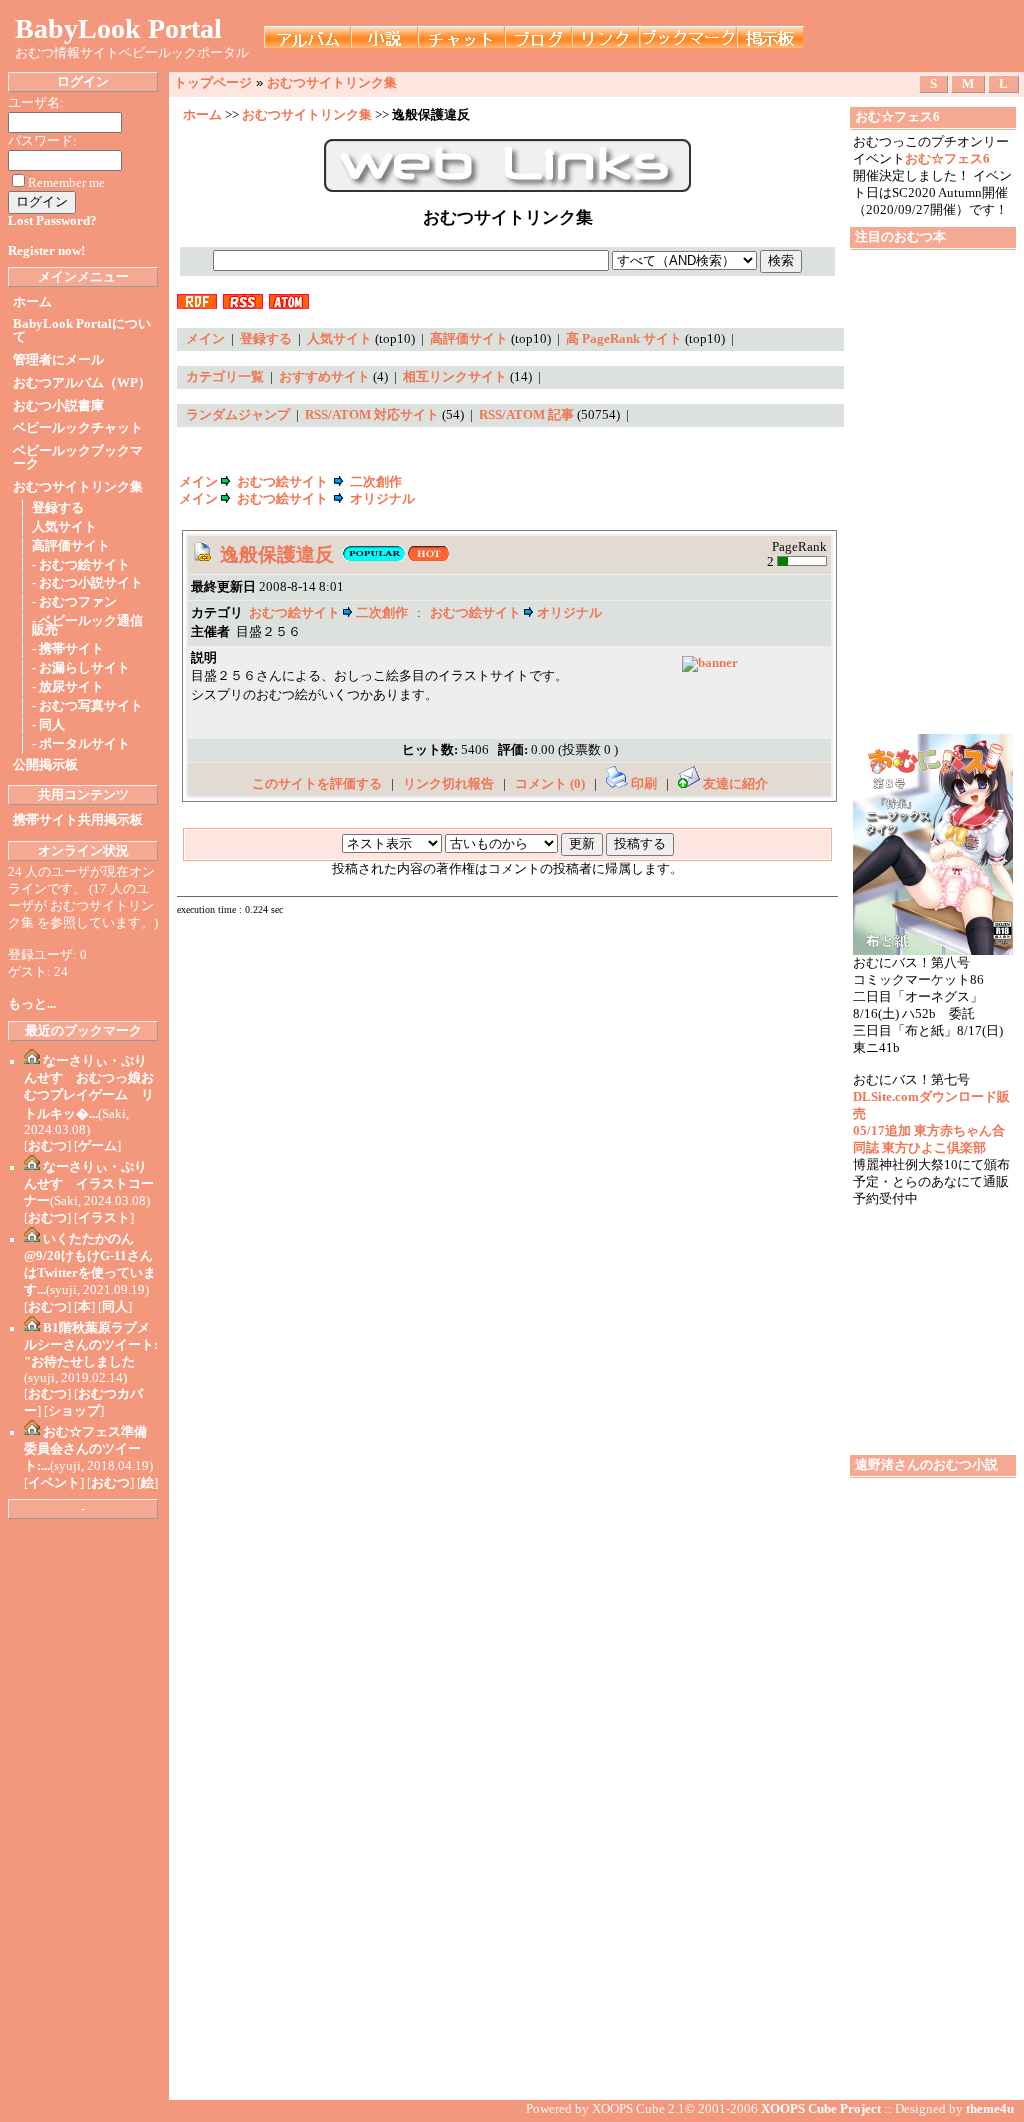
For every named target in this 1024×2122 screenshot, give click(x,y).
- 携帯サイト (68, 649)
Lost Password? (52, 221)
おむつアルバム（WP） (82, 383)
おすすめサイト (324, 377)
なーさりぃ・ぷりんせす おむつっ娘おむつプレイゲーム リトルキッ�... (89, 1087)
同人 (115, 1307)
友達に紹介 (734, 784)
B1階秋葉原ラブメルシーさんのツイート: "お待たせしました (91, 1345)
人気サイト (64, 527)
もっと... (32, 1004)
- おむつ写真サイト (87, 706)
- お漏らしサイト (81, 668)
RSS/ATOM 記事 (526, 415)
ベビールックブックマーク (78, 457)
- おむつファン (74, 602)
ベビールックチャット (78, 428)
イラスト (104, 1218)
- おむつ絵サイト (81, 565)
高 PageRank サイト (624, 339)
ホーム (32, 302)
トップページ (213, 82)
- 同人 (48, 725)
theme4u (990, 2109)
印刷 (644, 784)
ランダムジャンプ (238, 415)
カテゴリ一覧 (225, 377)
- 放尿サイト (68, 687)
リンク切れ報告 (448, 784)
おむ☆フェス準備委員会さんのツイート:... (85, 1449)
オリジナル (382, 499)
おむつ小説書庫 (58, 406)
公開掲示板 (45, 765)
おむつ (47, 1146)
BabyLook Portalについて (82, 330)
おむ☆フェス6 (947, 159)
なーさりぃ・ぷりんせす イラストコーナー (89, 1184)
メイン (205, 339)
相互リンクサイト (455, 377)
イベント (54, 1483)
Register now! (46, 251)
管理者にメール (58, 360)
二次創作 (376, 482)
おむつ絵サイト (282, 482)
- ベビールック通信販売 (87, 625)
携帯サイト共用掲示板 (78, 820)
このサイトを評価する (317, 784)
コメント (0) (550, 784)
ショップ (74, 1411)
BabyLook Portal (118, 28)
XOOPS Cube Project (821, 2109)
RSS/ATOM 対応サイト (372, 415)
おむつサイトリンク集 (78, 487)
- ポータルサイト (81, 744)
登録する (58, 508)
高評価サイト (71, 546)
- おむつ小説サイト (87, 583)
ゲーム (97, 1146)
